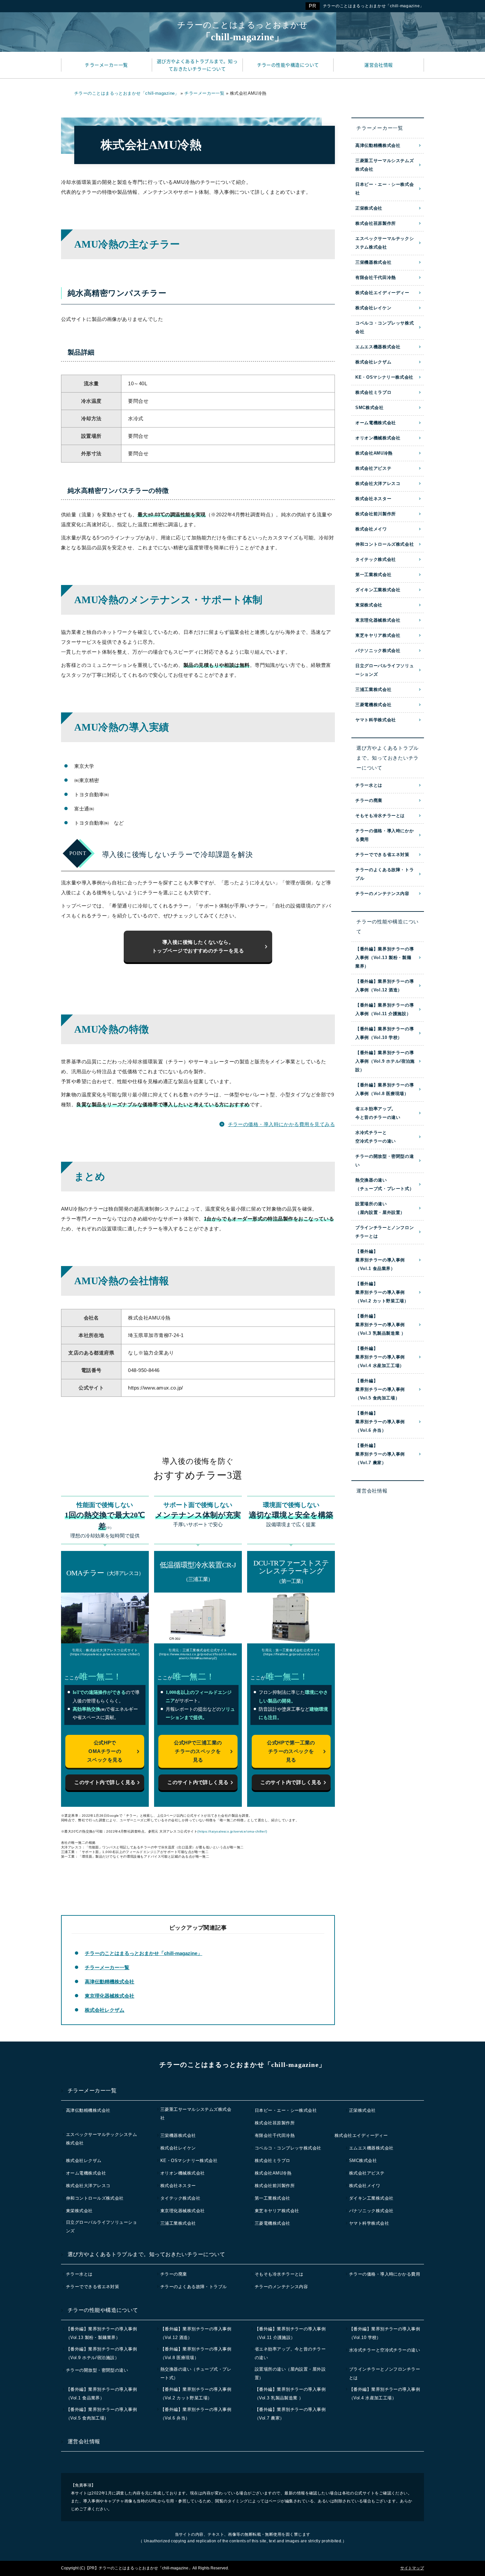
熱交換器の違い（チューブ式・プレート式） (385, 1184)
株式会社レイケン (373, 308)
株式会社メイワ (371, 529)
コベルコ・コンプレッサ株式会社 (385, 327)
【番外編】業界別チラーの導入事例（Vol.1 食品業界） (380, 1260)
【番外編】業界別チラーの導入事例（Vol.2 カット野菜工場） (382, 1292)
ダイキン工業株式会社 (378, 590)
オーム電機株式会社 (376, 423)
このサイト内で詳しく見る (105, 1782)
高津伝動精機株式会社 (110, 1982)
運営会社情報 (372, 1491)
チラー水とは (369, 785)
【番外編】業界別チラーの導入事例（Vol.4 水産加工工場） (380, 1357)
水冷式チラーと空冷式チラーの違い (376, 1137)
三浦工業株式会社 (373, 689)
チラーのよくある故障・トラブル (385, 874)
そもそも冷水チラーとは (380, 816)
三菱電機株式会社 (373, 705)
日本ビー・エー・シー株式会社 (385, 189)
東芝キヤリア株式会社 (378, 635)
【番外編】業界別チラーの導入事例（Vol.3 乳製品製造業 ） (381, 1325)
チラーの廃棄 (369, 800)
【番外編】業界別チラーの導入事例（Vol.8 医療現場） (385, 1089)
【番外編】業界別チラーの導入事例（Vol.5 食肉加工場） (380, 1389)
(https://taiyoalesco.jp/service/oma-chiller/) (232, 1831)
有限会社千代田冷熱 (376, 277)
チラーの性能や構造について (388, 927)
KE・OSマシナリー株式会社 (384, 377)
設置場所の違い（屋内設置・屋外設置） (380, 1208)
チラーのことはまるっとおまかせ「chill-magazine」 (373, 6)
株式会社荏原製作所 (376, 223)
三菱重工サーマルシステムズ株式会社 (385, 165)
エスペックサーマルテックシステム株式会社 (385, 243)
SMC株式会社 (370, 408)
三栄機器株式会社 (373, 262)
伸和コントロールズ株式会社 (385, 544)
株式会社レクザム (105, 2010)
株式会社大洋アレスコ (378, 483)
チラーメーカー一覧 (107, 1967)
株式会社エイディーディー (382, 293)
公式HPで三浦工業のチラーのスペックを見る (198, 1751)
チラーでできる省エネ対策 (382, 855)
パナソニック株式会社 (378, 651)
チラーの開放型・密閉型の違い (385, 1161)
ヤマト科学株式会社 (376, 720)
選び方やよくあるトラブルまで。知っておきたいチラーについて (388, 758)
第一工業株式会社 (373, 575)
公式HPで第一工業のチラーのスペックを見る (291, 1751)
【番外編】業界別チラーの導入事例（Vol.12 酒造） (385, 986)
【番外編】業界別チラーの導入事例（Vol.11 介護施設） (385, 1009)
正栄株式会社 (369, 208)
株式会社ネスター (373, 499)
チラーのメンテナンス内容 (382, 893)
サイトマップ (412, 2568)
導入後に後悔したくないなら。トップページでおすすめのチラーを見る (198, 946)
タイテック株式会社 (376, 559)
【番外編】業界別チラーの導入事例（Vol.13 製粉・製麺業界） (385, 958)
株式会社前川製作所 (376, 514)
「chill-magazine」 (242, 31)
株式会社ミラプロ (373, 392)
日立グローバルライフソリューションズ (385, 670)
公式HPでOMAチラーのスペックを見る (105, 1751)
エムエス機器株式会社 (378, 347)
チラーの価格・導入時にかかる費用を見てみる (281, 1124)
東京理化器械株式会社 (110, 1996)
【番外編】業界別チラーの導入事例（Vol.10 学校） (385, 1033)
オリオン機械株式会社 (378, 438)
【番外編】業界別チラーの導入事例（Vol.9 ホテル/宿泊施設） (385, 1061)
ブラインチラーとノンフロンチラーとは (385, 1232)
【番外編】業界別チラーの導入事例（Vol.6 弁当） (380, 1422)
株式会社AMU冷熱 (374, 453)
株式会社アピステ (373, 468)
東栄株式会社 (369, 605)
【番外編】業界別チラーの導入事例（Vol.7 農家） (380, 1454)
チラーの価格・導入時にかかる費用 (385, 835)
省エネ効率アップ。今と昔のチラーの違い (378, 1113)
